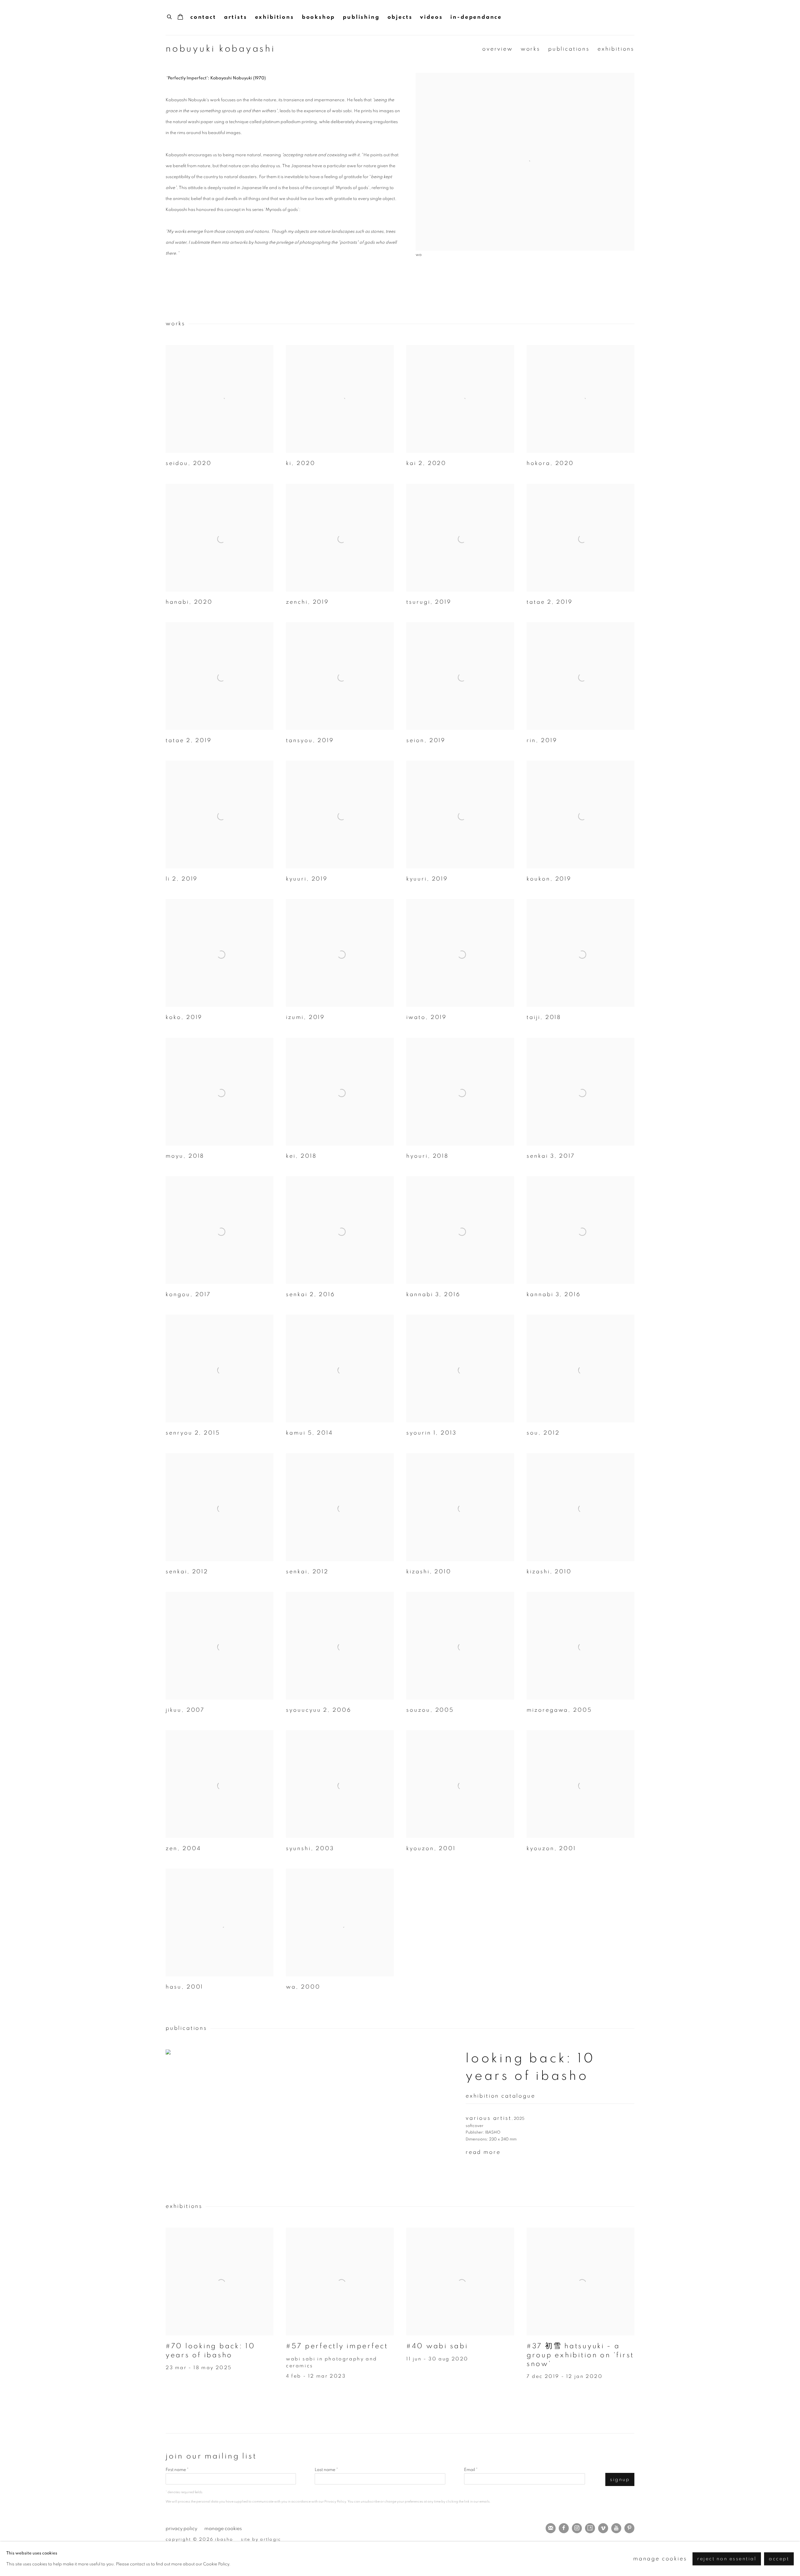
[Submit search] (170, 16)
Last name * (326, 2470)
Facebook (564, 2528)
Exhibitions (275, 17)
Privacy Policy (335, 2501)
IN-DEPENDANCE (476, 17)
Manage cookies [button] (223, 2529)
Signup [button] (620, 2480)
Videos (431, 17)
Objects (400, 17)
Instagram (577, 2528)
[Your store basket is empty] (180, 17)
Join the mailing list (551, 2528)
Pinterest (629, 2528)
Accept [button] (779, 2559)
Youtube (616, 2528)
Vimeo (603, 2528)
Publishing (361, 17)
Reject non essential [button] (727, 2559)
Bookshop (319, 17)
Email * (471, 2470)
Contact (203, 17)
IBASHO (622, 17)
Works (530, 49)
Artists (236, 17)
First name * (177, 2470)
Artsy (590, 2528)
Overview (497, 49)
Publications (569, 49)
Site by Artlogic (261, 2539)
